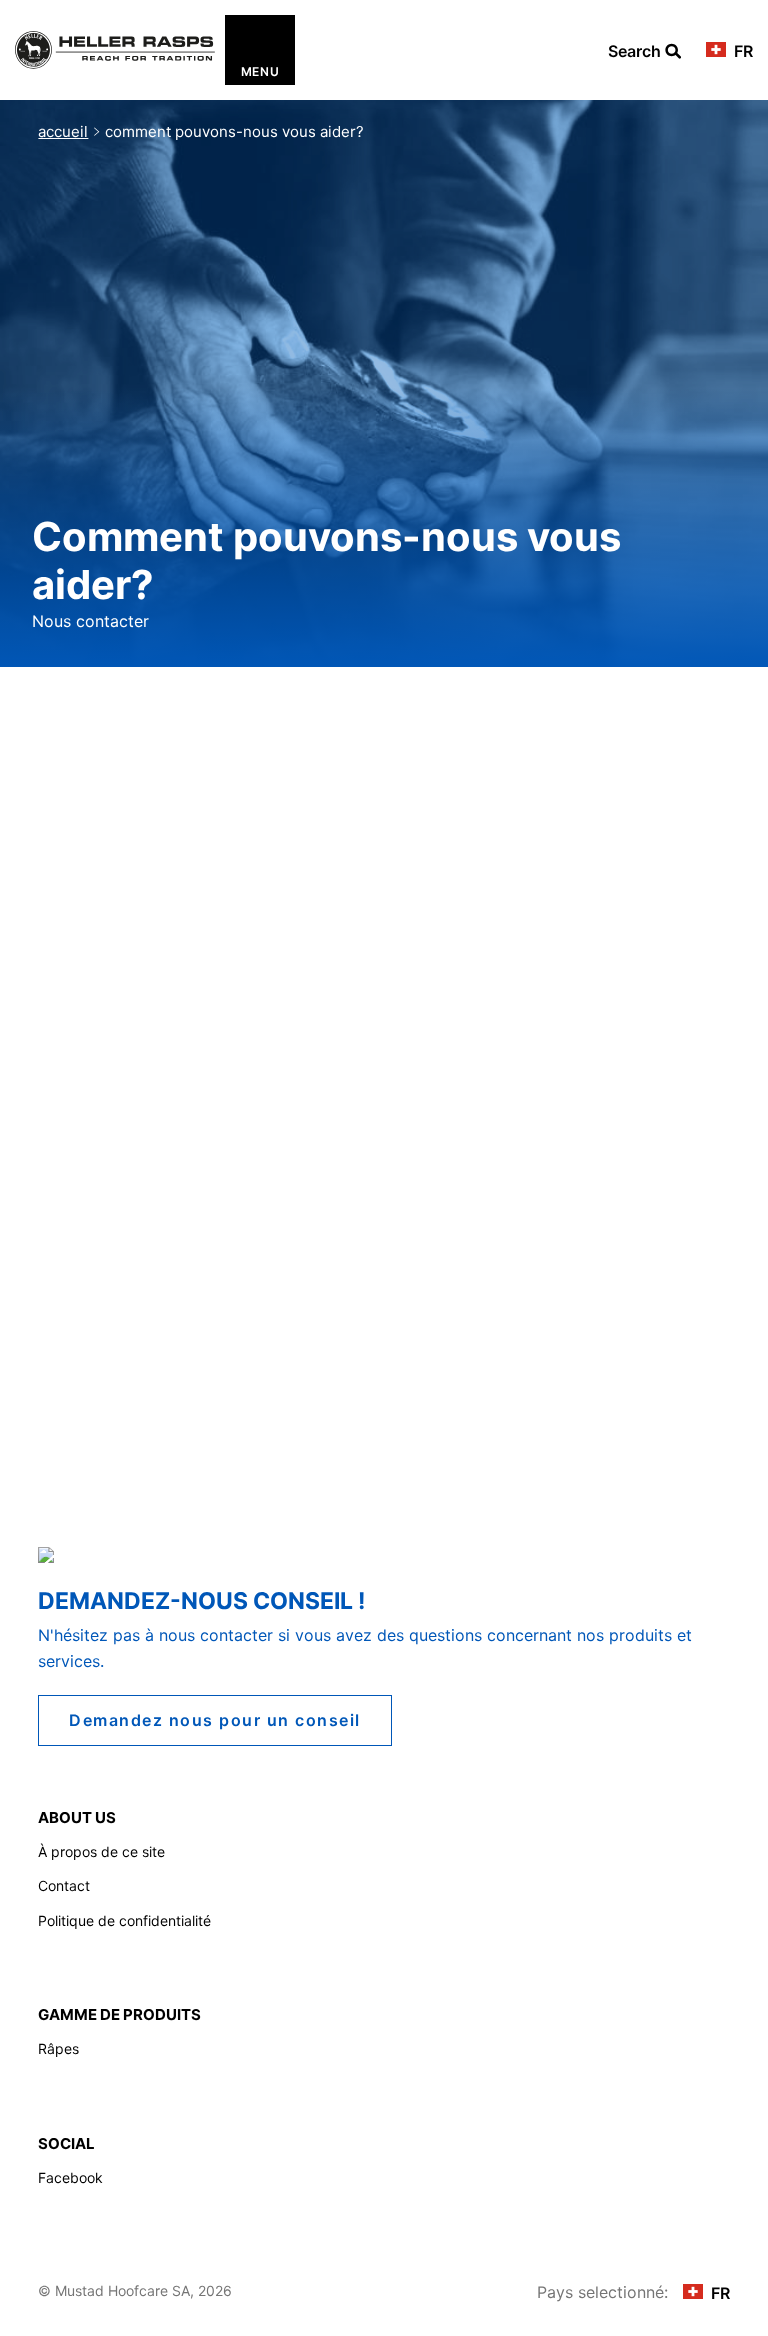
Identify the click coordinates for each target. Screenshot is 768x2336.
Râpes (58, 2048)
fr (741, 51)
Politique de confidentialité (124, 1920)
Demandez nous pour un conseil (215, 1720)
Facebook (70, 2177)
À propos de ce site (101, 1851)
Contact (64, 1885)
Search (644, 52)
